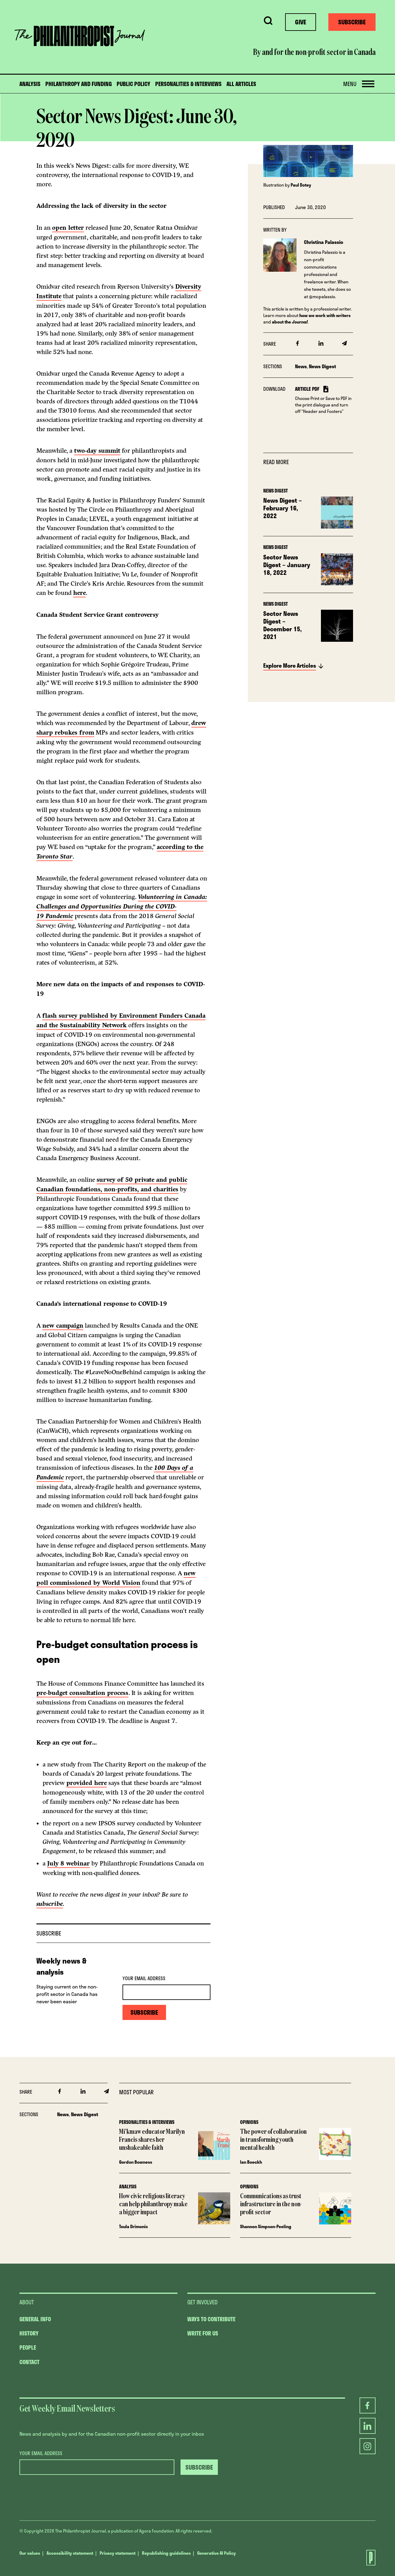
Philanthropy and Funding (79, 84)
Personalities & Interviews (188, 84)
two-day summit (97, 451)
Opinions (249, 2122)
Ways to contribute (211, 2319)
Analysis (30, 84)
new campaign (63, 1326)
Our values (30, 2553)
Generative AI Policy (216, 2553)
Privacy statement (118, 2553)
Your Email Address (144, 1978)
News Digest (322, 366)
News (301, 366)
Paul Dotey (301, 185)
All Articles (241, 84)
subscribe (50, 1904)
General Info (35, 2319)
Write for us (203, 2333)
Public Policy (133, 84)
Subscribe (352, 22)
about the (290, 322)
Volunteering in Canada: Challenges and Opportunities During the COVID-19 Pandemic (122, 907)
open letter (68, 228)
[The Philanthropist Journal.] (365, 2558)
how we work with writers (325, 315)
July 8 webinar (69, 1863)
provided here (87, 1783)
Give (301, 22)
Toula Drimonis (133, 2226)
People (28, 2347)
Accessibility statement (70, 2553)
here (79, 593)
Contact (29, 2362)
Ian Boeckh (251, 2162)
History (29, 2333)
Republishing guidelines (166, 2553)
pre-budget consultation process (82, 1693)
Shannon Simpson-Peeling (266, 2226)
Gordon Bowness (136, 2162)
